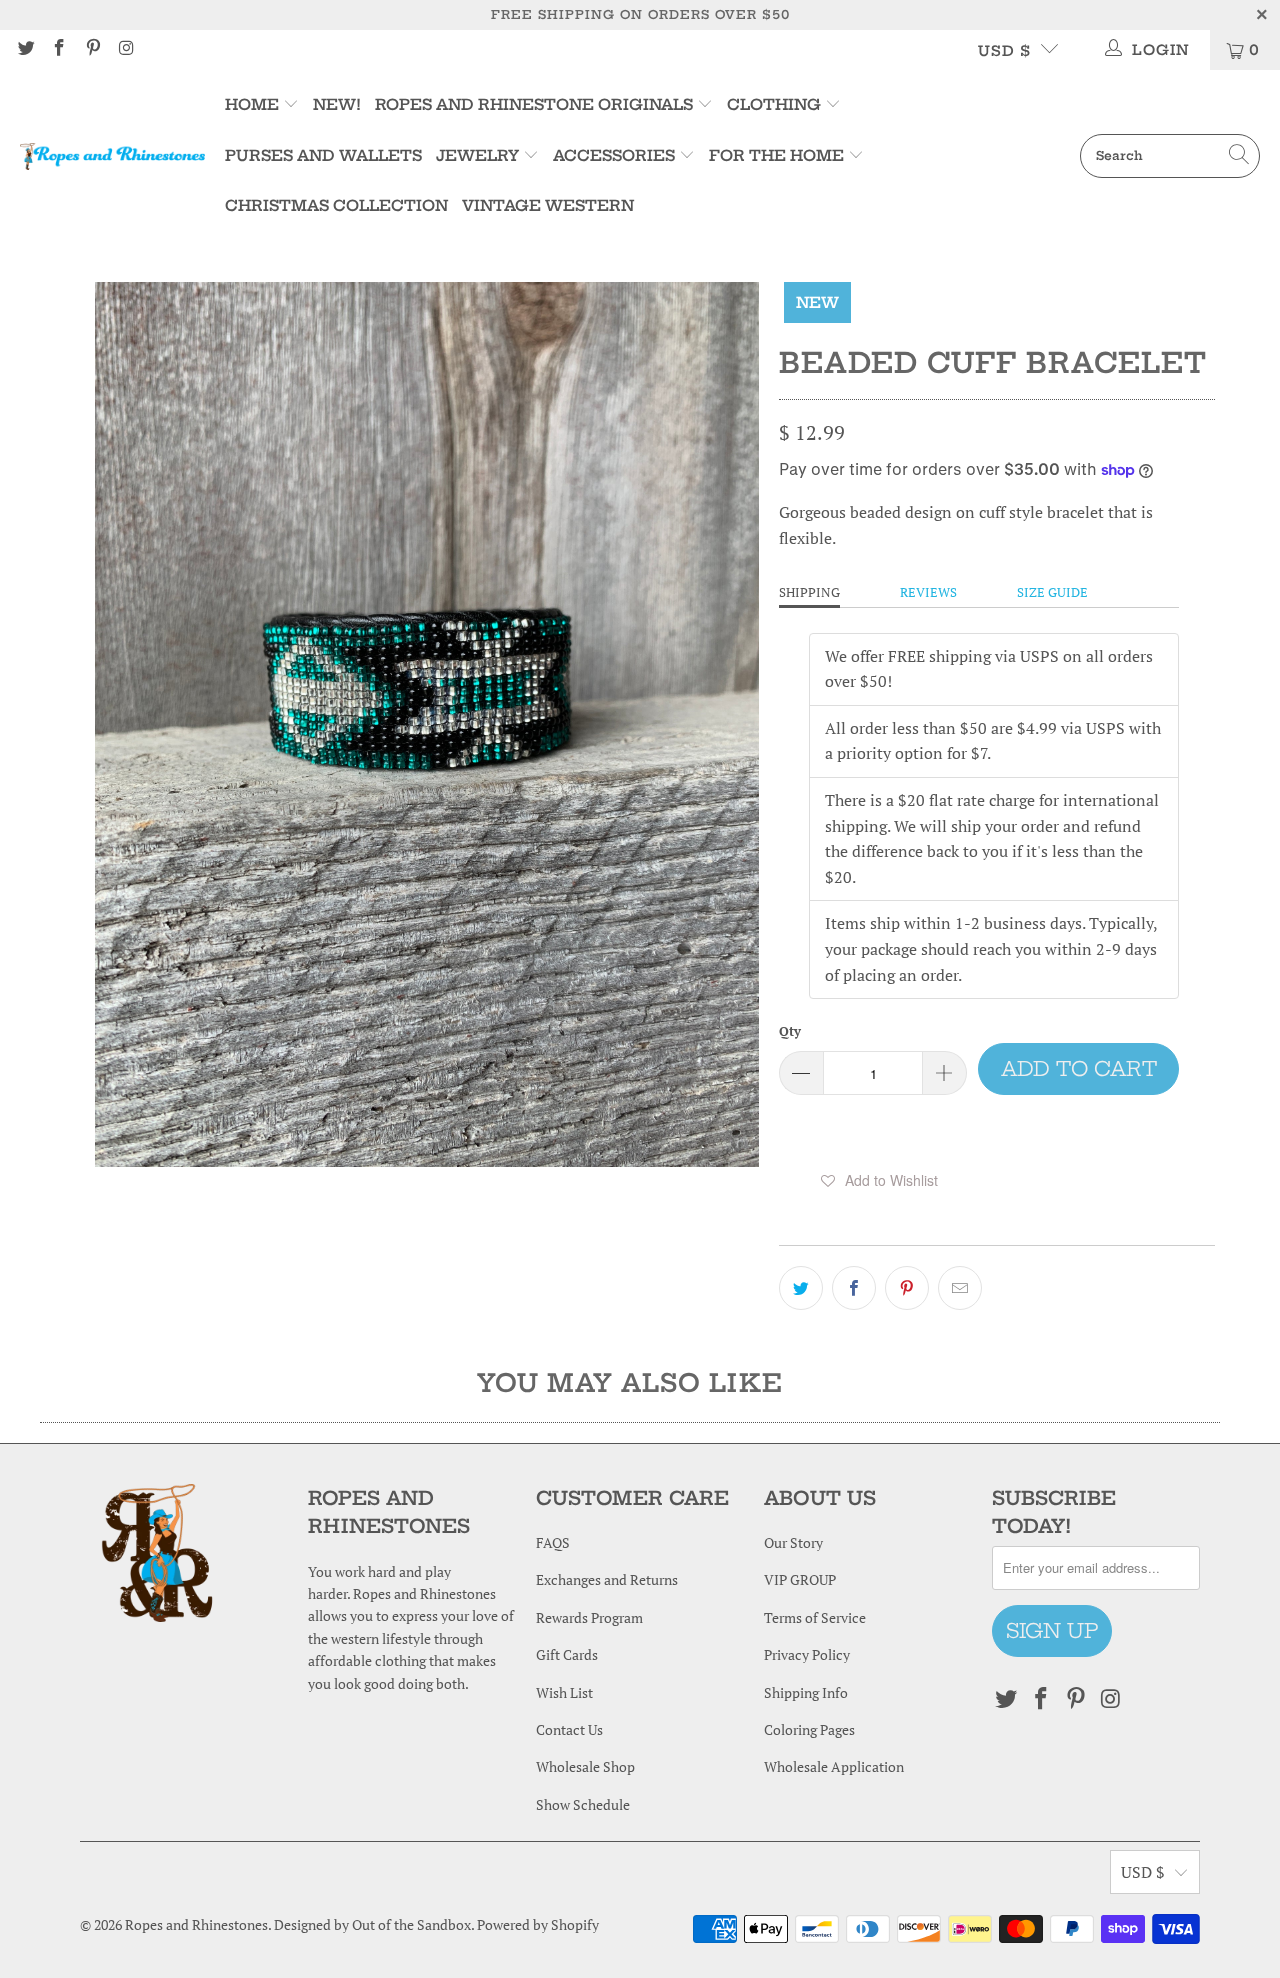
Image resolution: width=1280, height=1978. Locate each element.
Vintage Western (548, 205)
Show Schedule (583, 1804)
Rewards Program (589, 1617)
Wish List (564, 1692)
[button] (879, 1180)
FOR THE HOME (776, 155)
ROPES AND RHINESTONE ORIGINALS (536, 104)
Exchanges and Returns (607, 1579)
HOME (254, 104)
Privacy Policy (807, 1654)
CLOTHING (774, 104)
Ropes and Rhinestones (196, 1924)
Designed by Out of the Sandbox (372, 1924)
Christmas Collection (336, 205)
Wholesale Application (834, 1766)
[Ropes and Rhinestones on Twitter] (25, 49)
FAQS (553, 1542)
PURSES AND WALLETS (323, 155)
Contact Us (569, 1729)
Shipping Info (806, 1692)
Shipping (809, 592)
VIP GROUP (800, 1579)
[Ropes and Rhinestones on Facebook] (59, 49)
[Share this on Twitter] (801, 1288)
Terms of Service (815, 1617)
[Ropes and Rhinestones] (112, 156)
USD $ (1004, 51)
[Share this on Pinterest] (907, 1288)
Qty (790, 1031)
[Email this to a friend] (960, 1288)
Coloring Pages (809, 1729)
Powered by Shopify (538, 1924)
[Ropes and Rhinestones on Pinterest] (92, 49)
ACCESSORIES (614, 155)
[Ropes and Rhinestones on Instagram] (126, 49)
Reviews (928, 592)
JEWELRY (477, 155)
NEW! (337, 104)
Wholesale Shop (585, 1766)
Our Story (793, 1542)
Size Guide (1052, 592)
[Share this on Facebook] (854, 1288)
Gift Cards (567, 1654)
